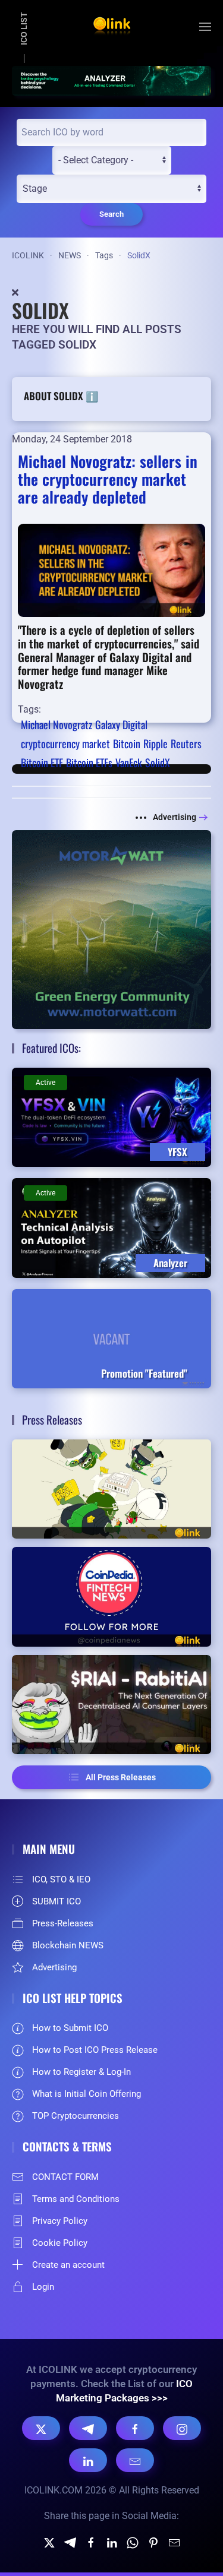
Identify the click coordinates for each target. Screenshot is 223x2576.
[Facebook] (135, 2428)
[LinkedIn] (88, 2460)
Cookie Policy (60, 2243)
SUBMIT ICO (56, 1901)
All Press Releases (121, 1777)
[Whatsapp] (133, 2542)
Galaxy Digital (121, 724)
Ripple (156, 743)
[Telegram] (88, 2428)
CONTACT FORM (65, 2177)
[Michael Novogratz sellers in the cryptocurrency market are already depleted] (111, 570)
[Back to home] (112, 27)
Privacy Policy (60, 2221)
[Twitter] (49, 2542)
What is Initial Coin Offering (87, 2094)
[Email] (135, 2460)
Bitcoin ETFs (89, 762)
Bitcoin (127, 743)
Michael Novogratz (56, 724)
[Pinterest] (153, 2542)
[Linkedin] (112, 2542)
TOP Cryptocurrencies (76, 2116)
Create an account (68, 2265)
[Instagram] (182, 2428)
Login (43, 2287)
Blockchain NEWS (68, 1945)
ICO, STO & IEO (61, 1879)
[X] (41, 2428)
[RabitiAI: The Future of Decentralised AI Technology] (111, 1705)
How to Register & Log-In (81, 2072)
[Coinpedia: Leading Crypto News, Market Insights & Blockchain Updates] (111, 1597)
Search (111, 214)
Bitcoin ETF (42, 762)
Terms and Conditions (76, 2199)
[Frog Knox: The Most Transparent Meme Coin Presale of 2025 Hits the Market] (111, 1489)
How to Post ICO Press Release (95, 2050)
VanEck (129, 762)
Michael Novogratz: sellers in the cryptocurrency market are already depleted (108, 479)
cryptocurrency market (65, 743)
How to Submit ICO (70, 2028)
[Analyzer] (111, 80)
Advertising (175, 817)
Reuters (186, 743)
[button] (205, 27)
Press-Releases (63, 1923)
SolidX (158, 762)
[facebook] (91, 2542)
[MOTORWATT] (111, 929)
